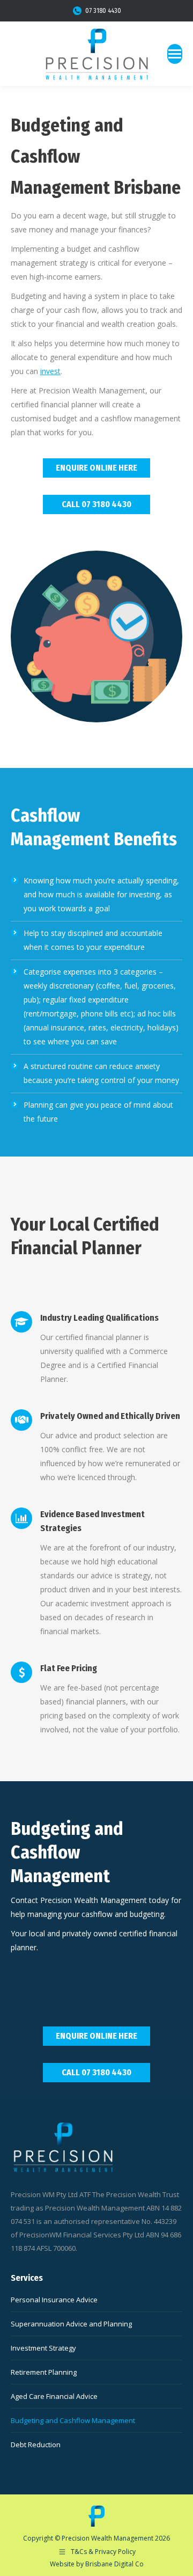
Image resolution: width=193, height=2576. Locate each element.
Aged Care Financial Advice (54, 2396)
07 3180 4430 (103, 11)
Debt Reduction (36, 2445)
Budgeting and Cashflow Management (73, 2420)
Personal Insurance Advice (54, 2300)
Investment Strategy (43, 2348)
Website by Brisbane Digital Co (97, 2564)
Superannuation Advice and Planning (71, 2324)
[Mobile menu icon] (175, 54)
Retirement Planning (44, 2372)
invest (50, 371)
